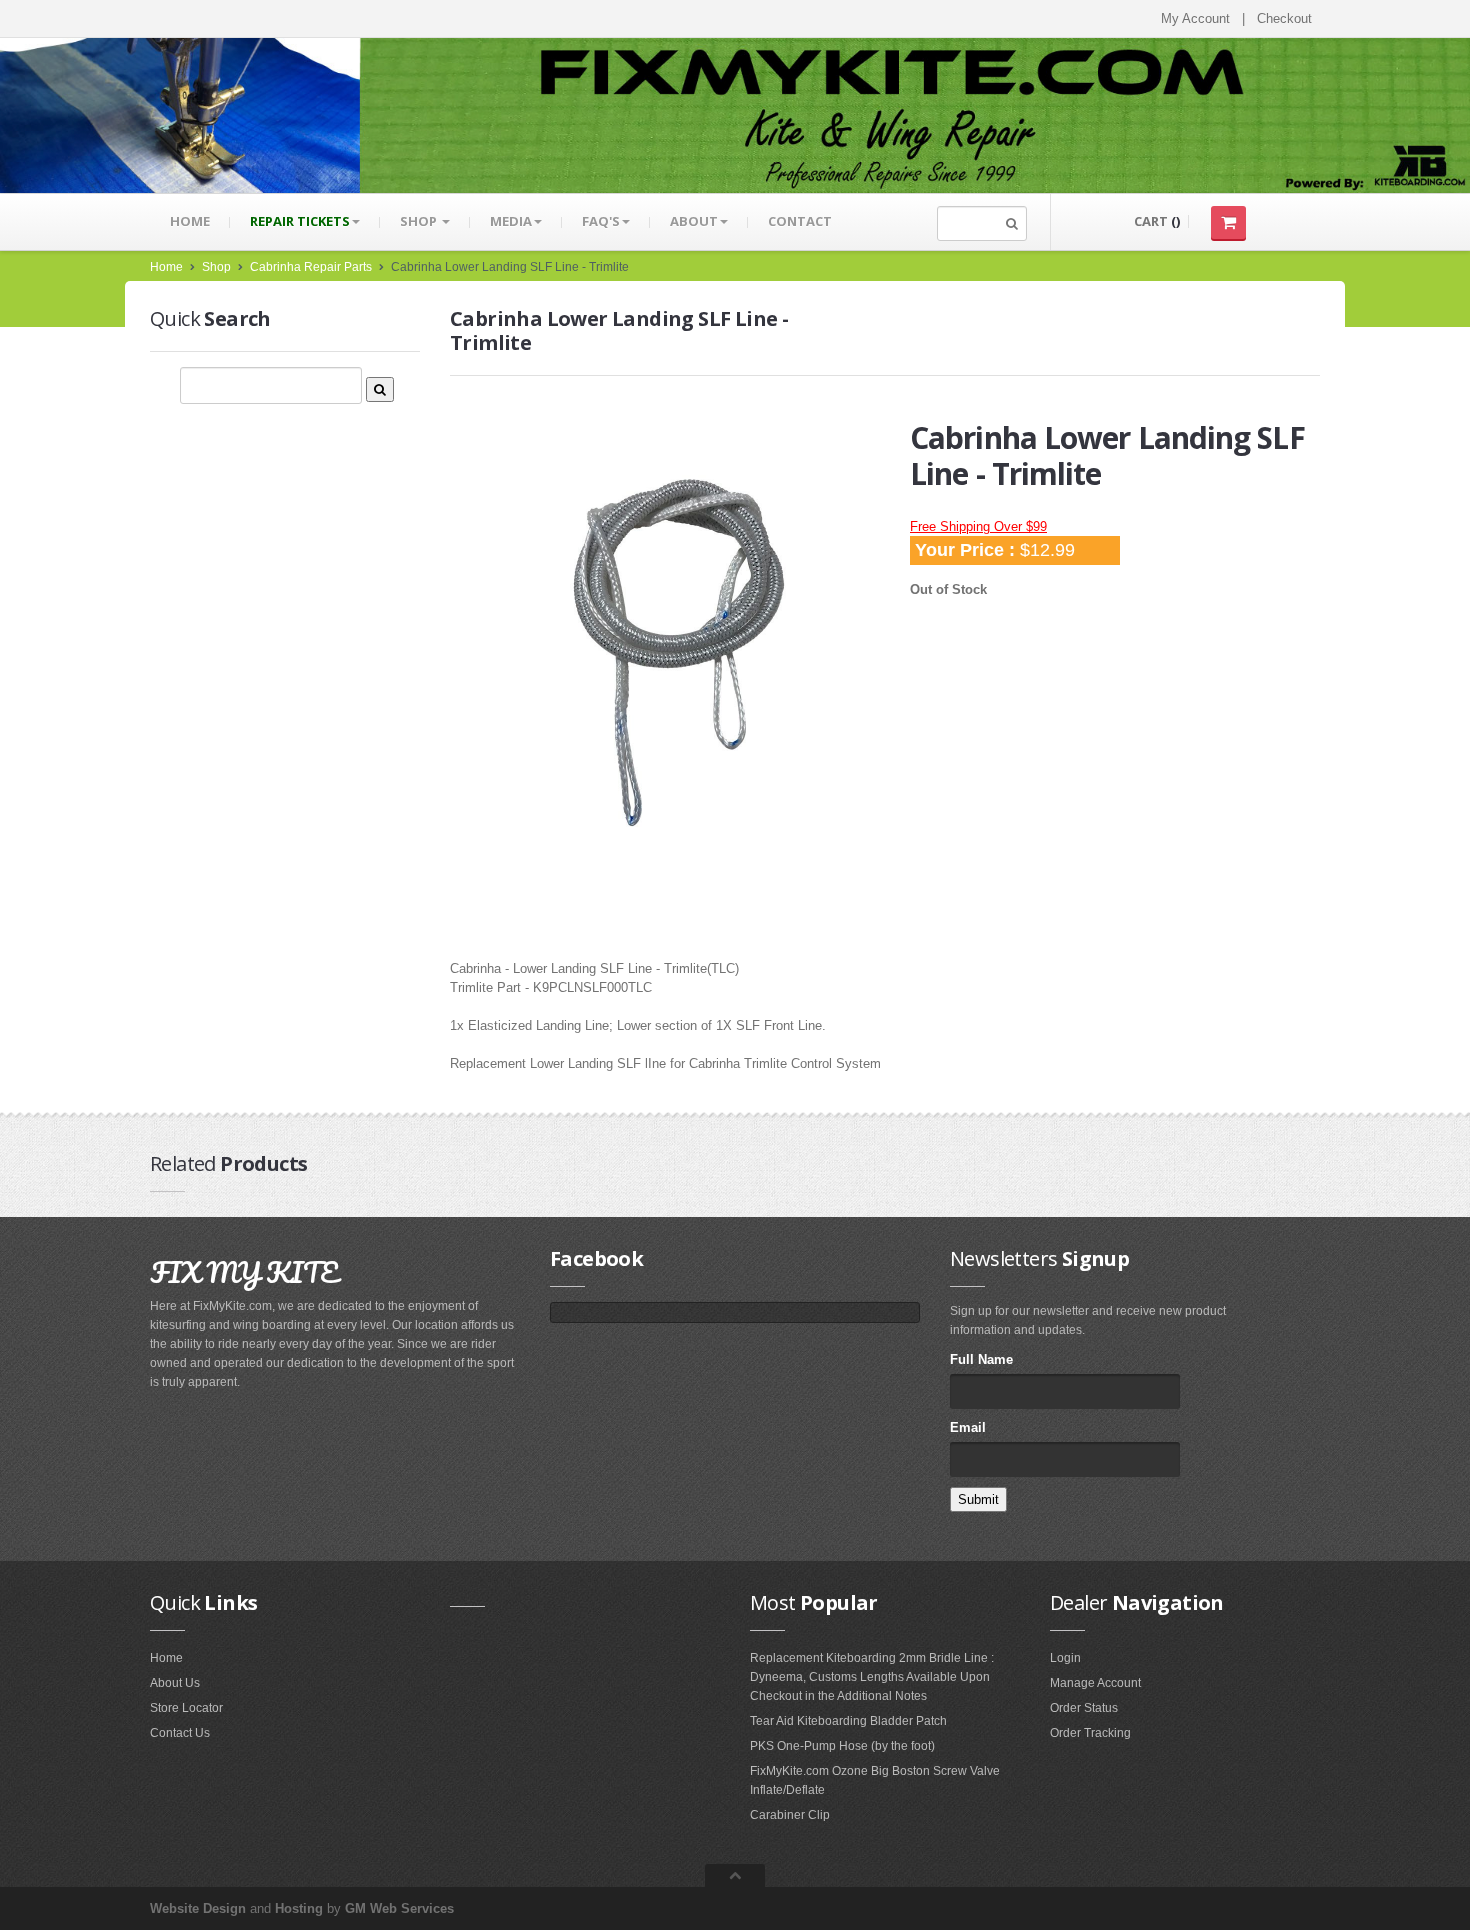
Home (190, 221)
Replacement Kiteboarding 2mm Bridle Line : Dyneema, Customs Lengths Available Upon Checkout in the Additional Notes (872, 1677)
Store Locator (186, 1708)
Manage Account (1095, 1683)
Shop (420, 221)
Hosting (299, 1908)
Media (511, 221)
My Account (1195, 18)
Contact (800, 221)
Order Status (1084, 1708)
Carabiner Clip (790, 1815)
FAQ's (601, 221)
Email (968, 1427)
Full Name (981, 1359)
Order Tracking (1090, 1733)
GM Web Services (399, 1908)
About (694, 221)
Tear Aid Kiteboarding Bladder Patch (848, 1721)
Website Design (198, 1908)
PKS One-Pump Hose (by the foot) (842, 1746)
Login (1065, 1658)
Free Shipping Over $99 (978, 526)
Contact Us (180, 1733)
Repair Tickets (300, 221)
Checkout (1284, 18)
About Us (175, 1683)
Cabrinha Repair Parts (311, 267)
